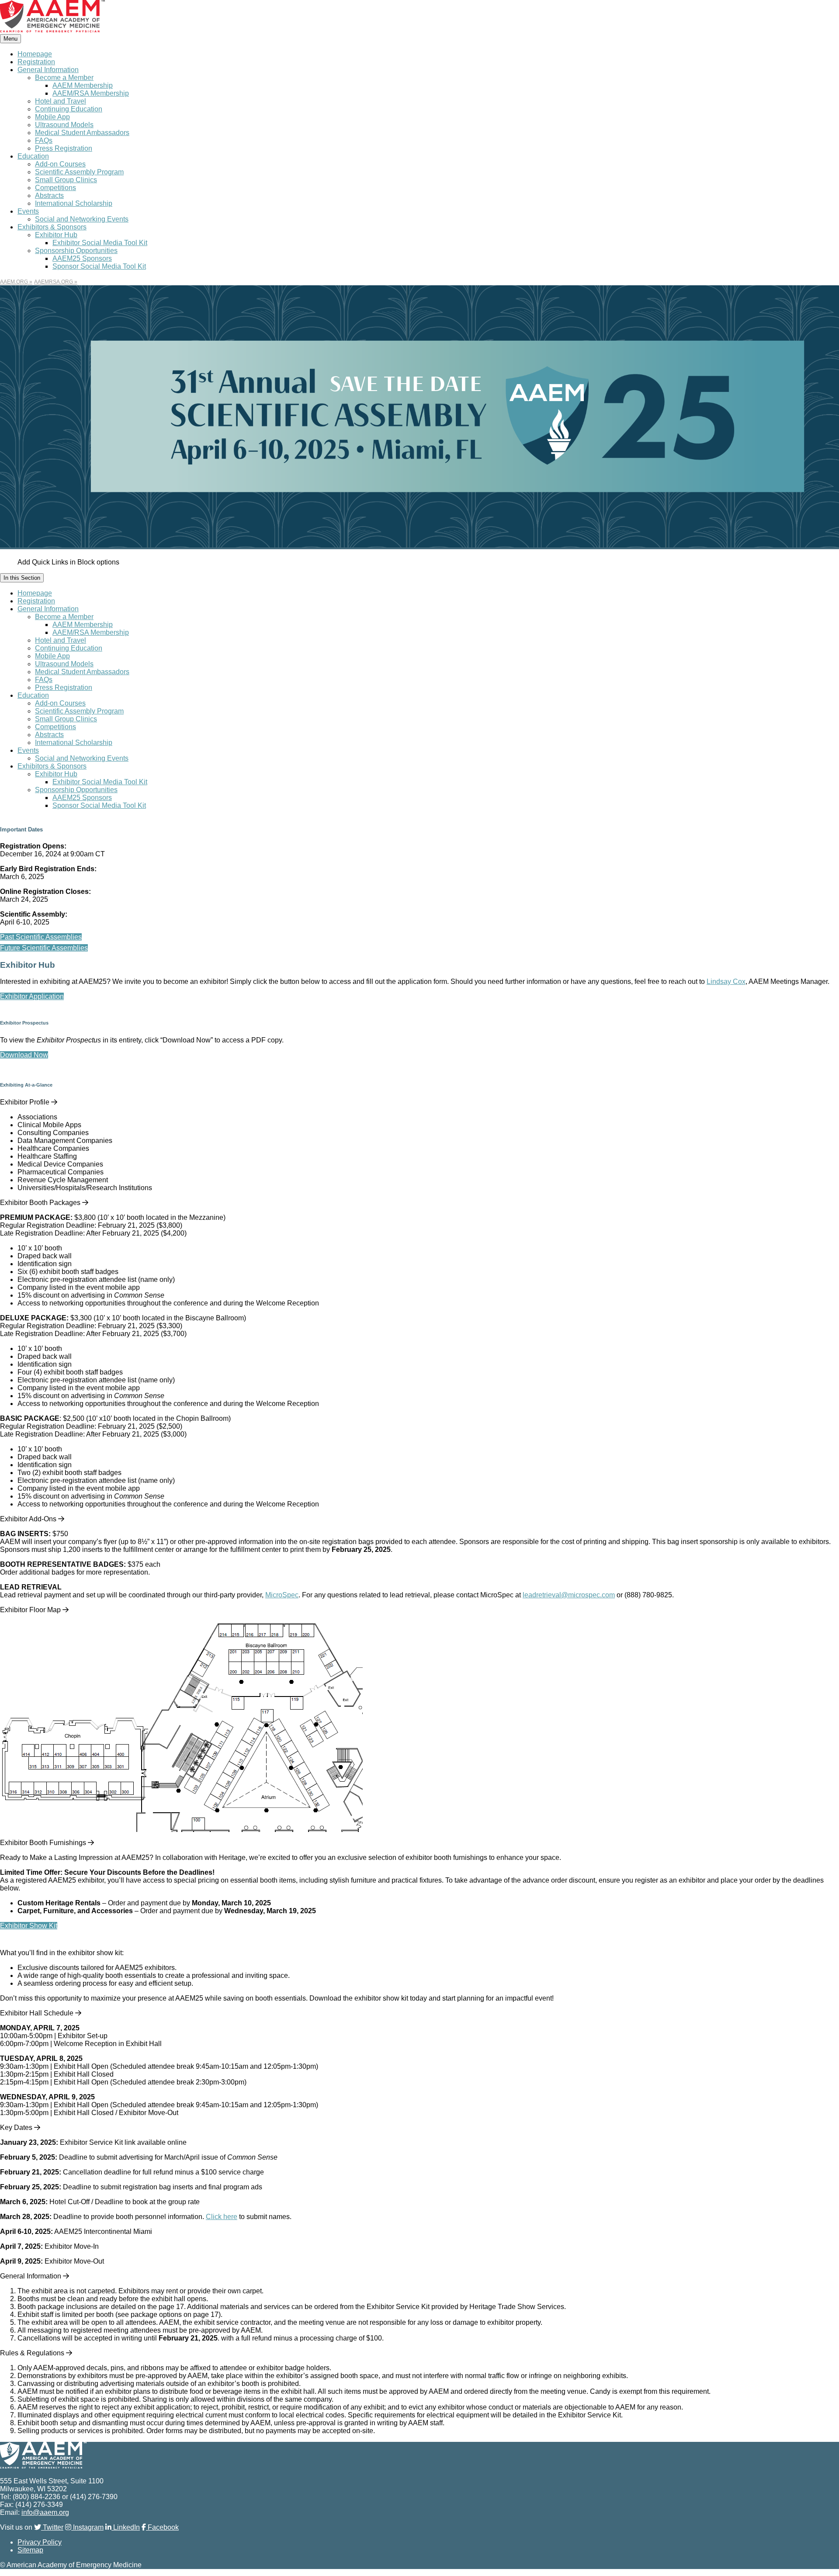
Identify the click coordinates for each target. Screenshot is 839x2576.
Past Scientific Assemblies (41, 937)
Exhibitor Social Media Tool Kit (100, 243)
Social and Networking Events (82, 219)
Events (28, 211)
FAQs (44, 140)
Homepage (35, 54)
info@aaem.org (45, 2512)
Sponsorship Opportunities (76, 251)
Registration (36, 62)
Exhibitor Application (32, 996)
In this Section (22, 578)
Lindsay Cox (726, 982)
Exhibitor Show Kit (29, 1926)
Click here (222, 2217)
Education (33, 156)
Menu (10, 39)
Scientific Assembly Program (79, 172)
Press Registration (64, 148)
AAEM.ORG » (16, 282)
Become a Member (64, 78)
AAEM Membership (83, 85)
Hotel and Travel (61, 101)
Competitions (55, 188)
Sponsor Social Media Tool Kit (99, 266)
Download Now (24, 1055)
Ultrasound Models (64, 125)
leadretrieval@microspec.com (569, 1595)
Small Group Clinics (66, 180)
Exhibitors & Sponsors (52, 227)
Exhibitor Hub (56, 235)
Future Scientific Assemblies (44, 948)
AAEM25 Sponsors (82, 258)
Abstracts (49, 196)
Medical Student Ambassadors (82, 133)
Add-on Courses (60, 164)
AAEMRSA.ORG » (56, 282)
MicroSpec (282, 1595)
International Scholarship (74, 203)
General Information (48, 70)
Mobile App (52, 117)
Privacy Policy (40, 2542)
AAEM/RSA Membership (91, 93)
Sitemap (30, 2550)
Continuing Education (69, 109)
